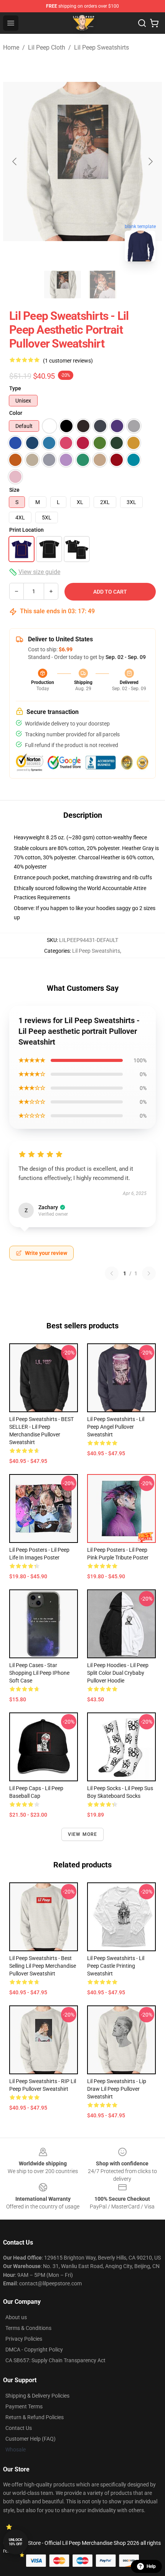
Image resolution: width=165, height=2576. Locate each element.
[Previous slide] (15, 161)
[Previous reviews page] (112, 1273)
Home (11, 47)
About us (16, 2317)
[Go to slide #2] (102, 285)
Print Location (26, 530)
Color (16, 413)
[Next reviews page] (149, 1273)
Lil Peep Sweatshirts (101, 47)
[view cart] (154, 23)
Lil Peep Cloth (47, 47)
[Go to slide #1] (63, 285)
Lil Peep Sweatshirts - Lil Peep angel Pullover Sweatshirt (116, 1427)
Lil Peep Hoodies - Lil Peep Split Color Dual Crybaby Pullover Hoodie (118, 1673)
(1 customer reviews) (68, 361)
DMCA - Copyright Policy (34, 2350)
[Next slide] (150, 161)
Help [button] (151, 2566)
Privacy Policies (24, 2339)
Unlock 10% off (16, 2542)
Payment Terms (24, 2406)
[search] (142, 23)
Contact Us (19, 2428)
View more (83, 1834)
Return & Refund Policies (35, 2417)
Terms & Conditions (28, 2328)
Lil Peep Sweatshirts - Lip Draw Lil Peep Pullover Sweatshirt (117, 2089)
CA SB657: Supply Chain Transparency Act (55, 2360)
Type (15, 388)
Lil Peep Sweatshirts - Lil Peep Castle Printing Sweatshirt (116, 1966)
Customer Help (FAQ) (31, 2439)
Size (14, 490)
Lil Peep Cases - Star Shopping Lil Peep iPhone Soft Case (39, 1673)
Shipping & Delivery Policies (37, 2396)
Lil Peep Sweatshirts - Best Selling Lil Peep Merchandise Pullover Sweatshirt (43, 1966)
